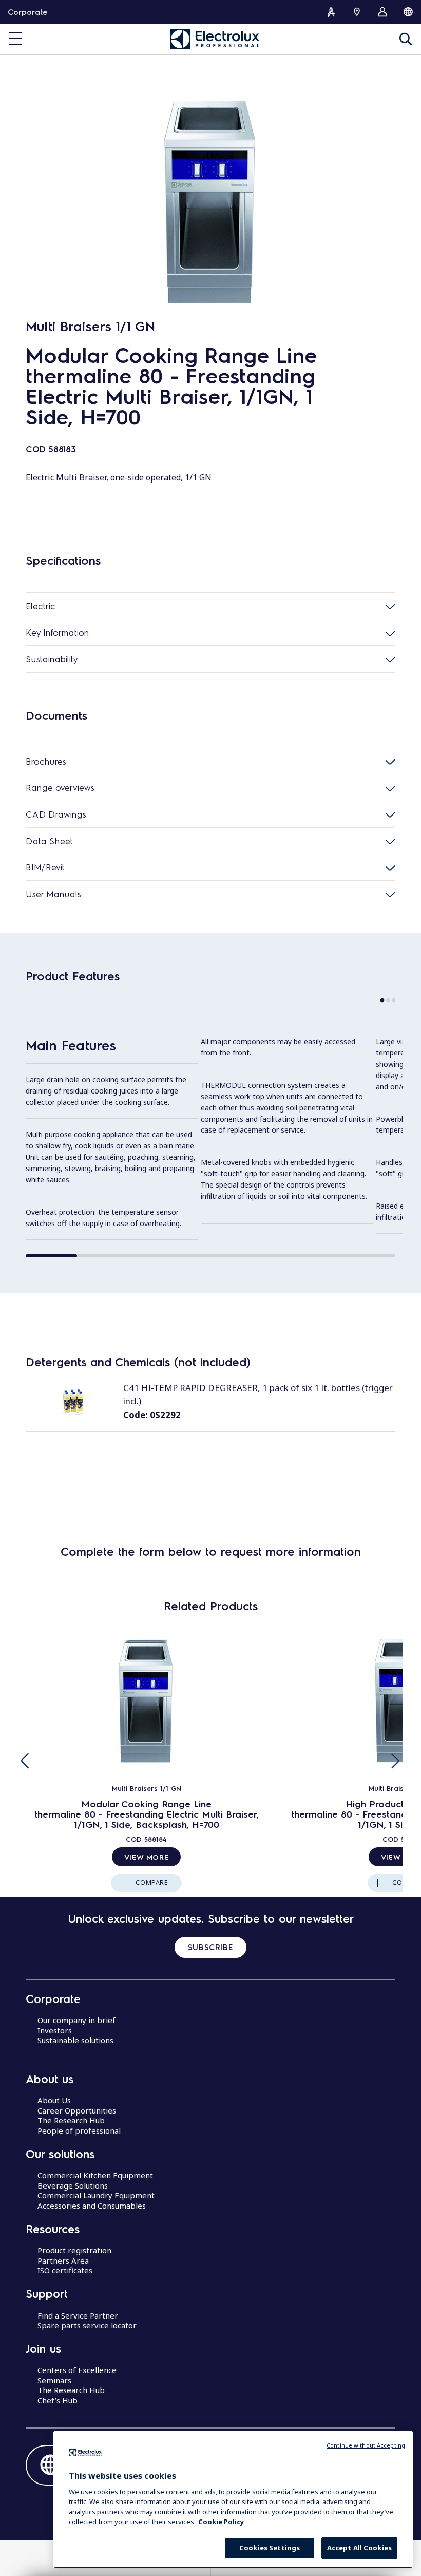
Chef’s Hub (58, 2400)
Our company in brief (76, 2020)
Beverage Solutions (73, 2185)
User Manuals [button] (53, 894)
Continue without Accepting (366, 2445)
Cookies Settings (270, 2548)
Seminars (54, 2380)
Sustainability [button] (52, 659)
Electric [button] (41, 606)
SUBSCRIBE (210, 1947)
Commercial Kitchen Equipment (95, 2175)
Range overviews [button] (60, 787)
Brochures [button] (46, 761)
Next (395, 1761)
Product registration (74, 2250)
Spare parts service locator (87, 2325)
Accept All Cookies (359, 2548)
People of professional (79, 2130)
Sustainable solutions (75, 2040)
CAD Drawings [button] (56, 814)
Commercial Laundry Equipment (96, 2195)
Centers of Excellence (77, 2370)
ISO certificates (65, 2270)
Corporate (27, 12)
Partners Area (63, 2260)
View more (146, 1857)
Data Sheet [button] (49, 841)
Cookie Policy (221, 2522)
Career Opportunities (77, 2110)
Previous (26, 1761)
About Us (54, 2100)
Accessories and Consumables (92, 2206)
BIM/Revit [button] (45, 867)
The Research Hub (71, 2120)
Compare (152, 1883)
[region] (233, 2500)
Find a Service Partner (78, 2315)
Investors (55, 2030)
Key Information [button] (58, 632)
